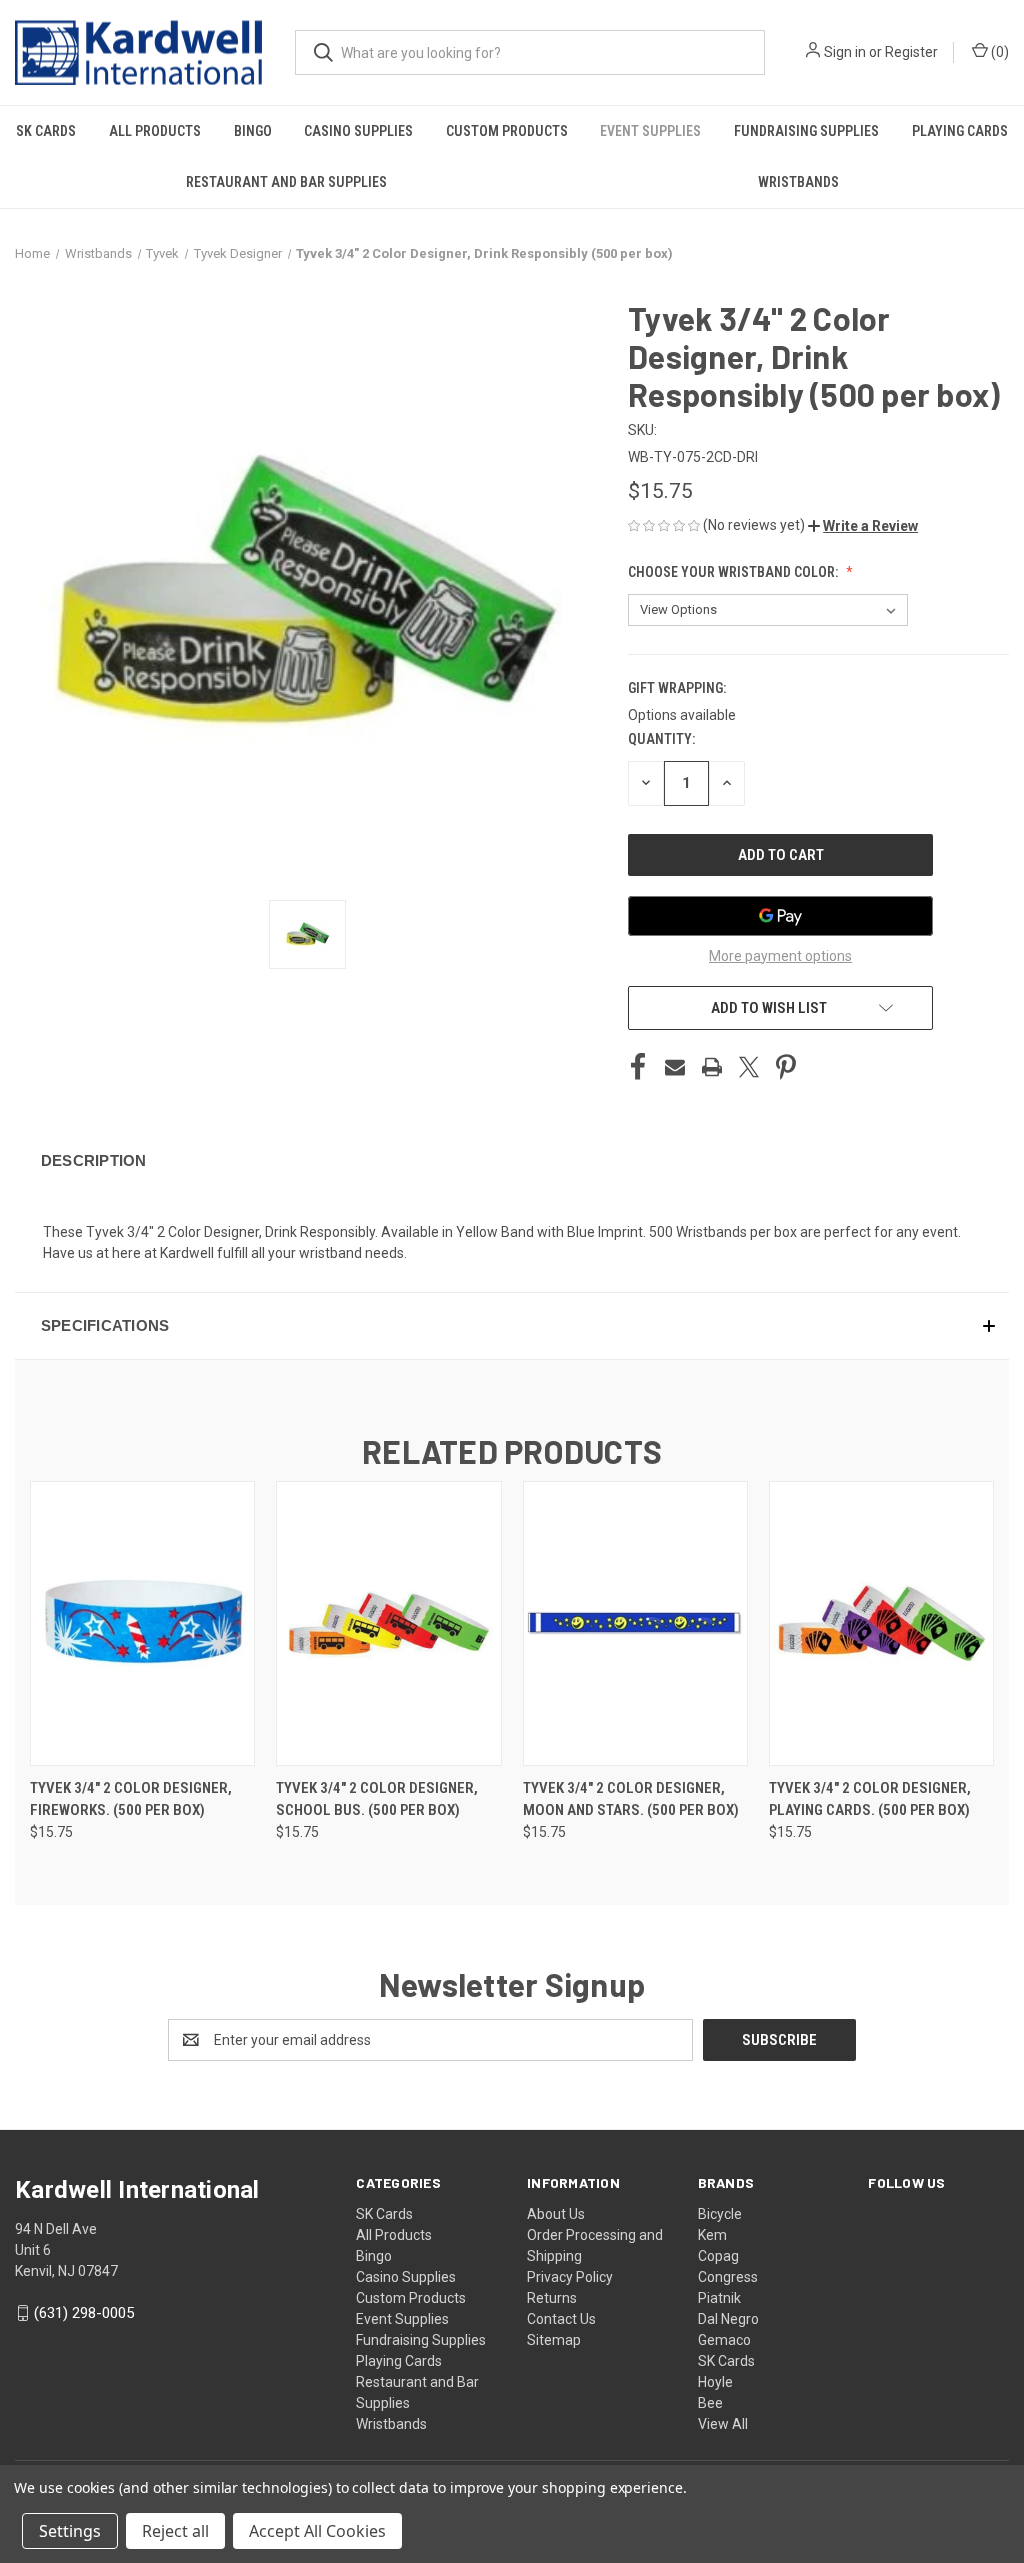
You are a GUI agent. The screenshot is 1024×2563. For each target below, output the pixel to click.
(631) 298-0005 (84, 2313)
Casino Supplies (358, 131)
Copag (718, 2256)
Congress (728, 2277)
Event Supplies (650, 131)
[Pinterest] (786, 1067)
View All (723, 2424)
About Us (556, 2214)
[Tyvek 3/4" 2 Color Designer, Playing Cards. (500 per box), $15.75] (881, 1623)
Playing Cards (960, 131)
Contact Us (561, 2319)
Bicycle (720, 2214)
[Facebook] (638, 1067)
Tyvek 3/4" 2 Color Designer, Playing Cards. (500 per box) (870, 1799)
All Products (155, 131)
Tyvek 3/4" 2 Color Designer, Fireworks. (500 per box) (131, 1799)
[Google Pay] (780, 916)
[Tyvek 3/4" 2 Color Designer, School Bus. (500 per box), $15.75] (388, 1623)
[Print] (712, 1067)
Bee (710, 2403)
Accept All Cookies (317, 2531)
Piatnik (719, 2298)
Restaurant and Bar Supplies (286, 182)
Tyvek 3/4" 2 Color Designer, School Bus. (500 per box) (377, 1799)
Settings (70, 2531)
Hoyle (715, 2382)
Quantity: (661, 739)
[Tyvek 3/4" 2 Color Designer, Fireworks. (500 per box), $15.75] (142, 1623)
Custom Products (507, 131)
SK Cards (46, 131)
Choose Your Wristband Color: (734, 572)
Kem (712, 2235)
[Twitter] (749, 1067)
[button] (863, 526)
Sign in (845, 52)
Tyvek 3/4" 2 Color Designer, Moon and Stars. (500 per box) (631, 1799)
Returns (552, 2298)
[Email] (675, 1067)
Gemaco (724, 2340)
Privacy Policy (570, 2277)
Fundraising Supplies (806, 131)
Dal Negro (728, 2319)
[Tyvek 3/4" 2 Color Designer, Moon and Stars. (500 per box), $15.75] (635, 1623)
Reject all (175, 2531)
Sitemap (554, 2340)
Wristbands (798, 182)
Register (911, 52)
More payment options (780, 956)
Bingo (253, 131)
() (998, 52)
